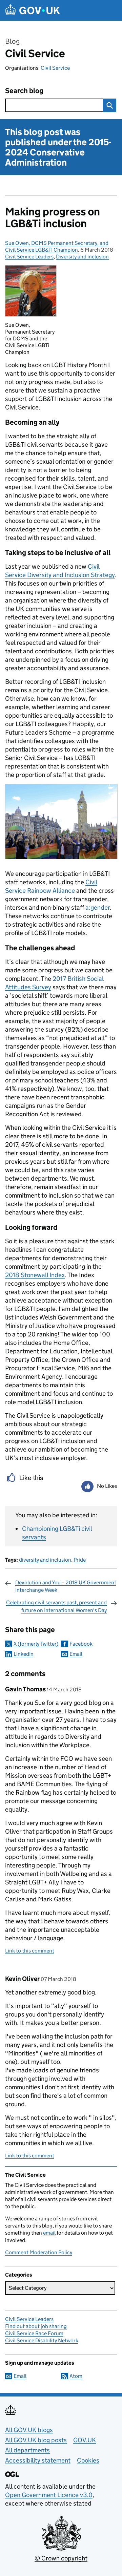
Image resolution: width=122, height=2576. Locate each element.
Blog (12, 41)
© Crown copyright (61, 2558)
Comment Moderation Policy (39, 2252)
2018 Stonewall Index (35, 1275)
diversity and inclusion (45, 1560)
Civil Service (35, 54)
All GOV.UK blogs (29, 2430)
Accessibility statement (38, 2460)
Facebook (81, 1644)
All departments (27, 2450)
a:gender (98, 907)
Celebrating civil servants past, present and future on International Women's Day (56, 1606)
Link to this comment (30, 1951)
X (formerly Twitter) (36, 1644)
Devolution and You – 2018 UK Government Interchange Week (66, 1586)
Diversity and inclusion (82, 257)
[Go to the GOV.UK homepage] (33, 10)
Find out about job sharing (36, 2326)
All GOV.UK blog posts (36, 2440)
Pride (80, 1560)
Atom (76, 2376)
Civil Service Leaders (29, 257)
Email (76, 1654)
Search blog (24, 91)
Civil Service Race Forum (34, 2333)
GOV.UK (85, 2440)
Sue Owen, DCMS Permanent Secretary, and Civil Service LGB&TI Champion (57, 246)
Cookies (88, 2460)
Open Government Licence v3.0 (49, 2495)
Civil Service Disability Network (42, 2340)
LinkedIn (24, 1654)
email (49, 2233)
